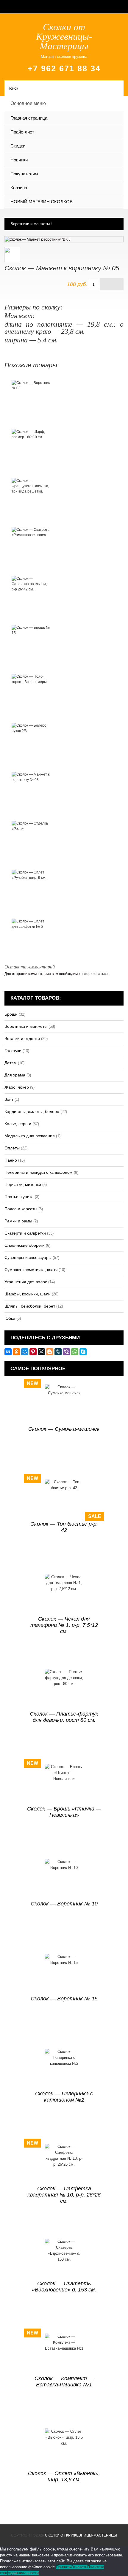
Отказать (79, 2567)
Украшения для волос (26, 1282)
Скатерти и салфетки (25, 1233)
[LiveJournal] (58, 1352)
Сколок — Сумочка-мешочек (64, 1429)
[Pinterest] (33, 1352)
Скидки (18, 146)
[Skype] (83, 1352)
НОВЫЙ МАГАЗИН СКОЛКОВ (42, 202)
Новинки (19, 160)
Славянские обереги (25, 1245)
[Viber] (66, 1352)
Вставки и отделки (22, 1038)
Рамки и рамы (18, 1221)
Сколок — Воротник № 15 (64, 1999)
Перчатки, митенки (23, 1184)
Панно (11, 1160)
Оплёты (12, 1148)
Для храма (15, 1075)
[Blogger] (50, 1352)
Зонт (9, 1099)
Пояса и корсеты (21, 1209)
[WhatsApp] (75, 1352)
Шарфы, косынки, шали (28, 1294)
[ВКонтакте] (8, 1352)
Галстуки (13, 1051)
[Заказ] (112, 284)
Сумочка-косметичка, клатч (31, 1270)
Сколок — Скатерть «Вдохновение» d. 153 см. (64, 2287)
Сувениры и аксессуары (28, 1257)
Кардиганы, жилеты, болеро (32, 1111)
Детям (11, 1063)
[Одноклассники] (16, 1352)
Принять (63, 2567)
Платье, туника (19, 1197)
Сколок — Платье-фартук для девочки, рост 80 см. (64, 1717)
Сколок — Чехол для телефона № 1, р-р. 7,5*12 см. (64, 1625)
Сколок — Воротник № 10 (64, 1904)
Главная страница (29, 118)
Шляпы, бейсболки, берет (30, 1306)
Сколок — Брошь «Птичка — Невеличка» (64, 1812)
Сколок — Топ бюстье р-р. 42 (64, 1527)
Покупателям (24, 174)
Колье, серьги (18, 1124)
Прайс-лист (22, 132)
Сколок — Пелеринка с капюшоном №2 (64, 2097)
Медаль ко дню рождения (30, 1136)
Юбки (10, 1318)
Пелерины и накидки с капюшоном (39, 1172)
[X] (41, 1352)
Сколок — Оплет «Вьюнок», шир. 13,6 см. (64, 2476)
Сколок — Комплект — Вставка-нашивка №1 (64, 2382)
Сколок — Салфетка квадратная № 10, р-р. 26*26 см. (64, 2195)
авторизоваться (94, 974)
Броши (11, 1014)
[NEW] (64, 1404)
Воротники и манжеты (30, 224)
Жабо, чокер (17, 1087)
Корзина (19, 188)
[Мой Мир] (25, 1352)
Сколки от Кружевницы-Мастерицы (81, 2535)
